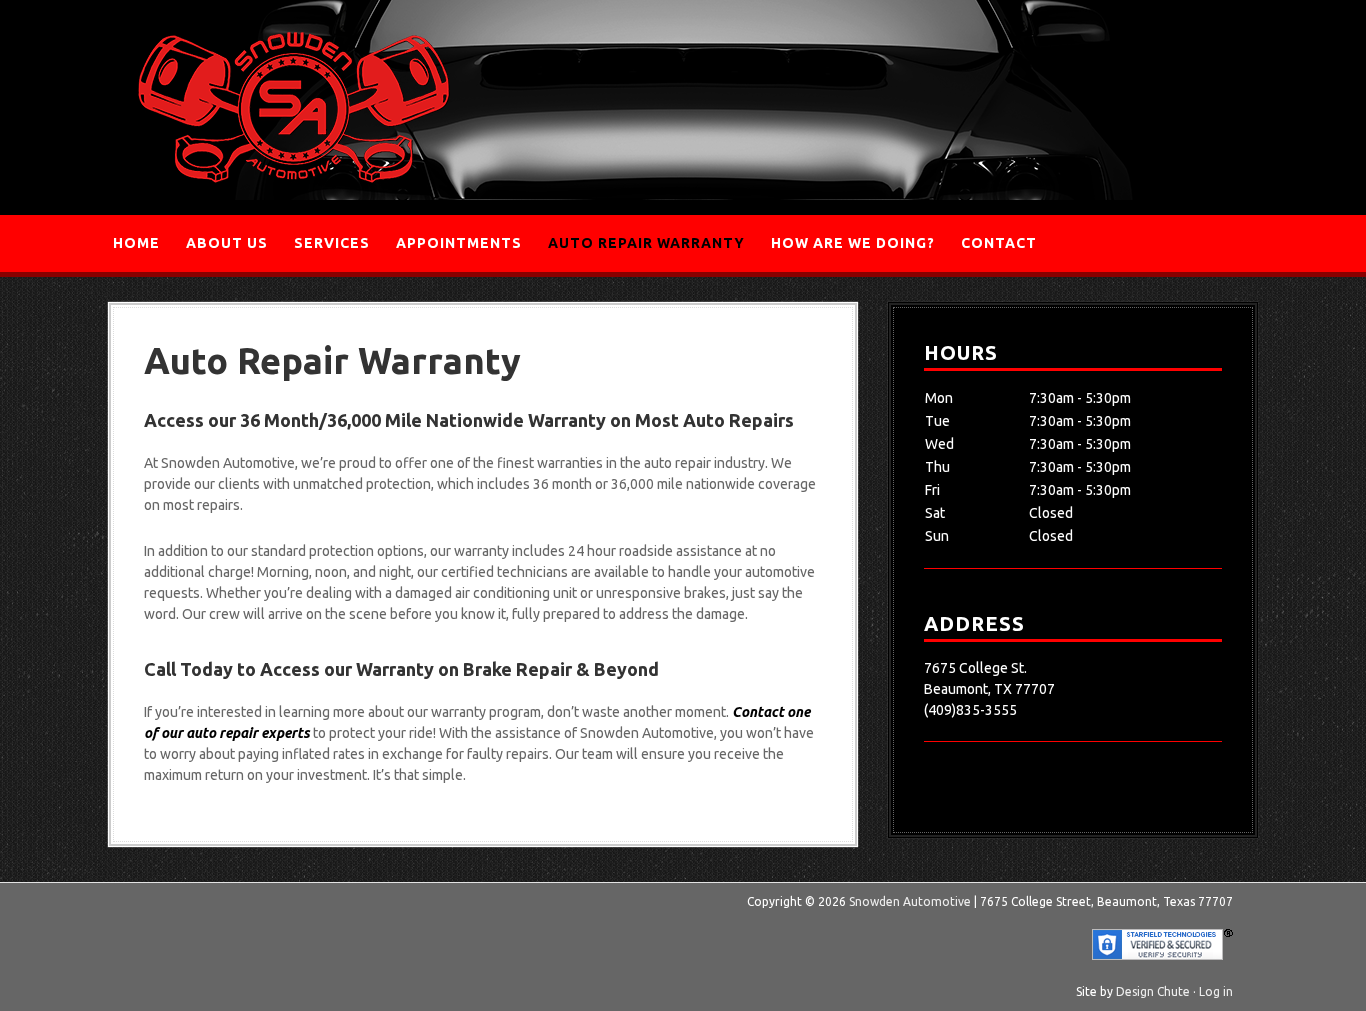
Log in (1216, 991)
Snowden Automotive (293, 107)
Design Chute (1153, 991)
